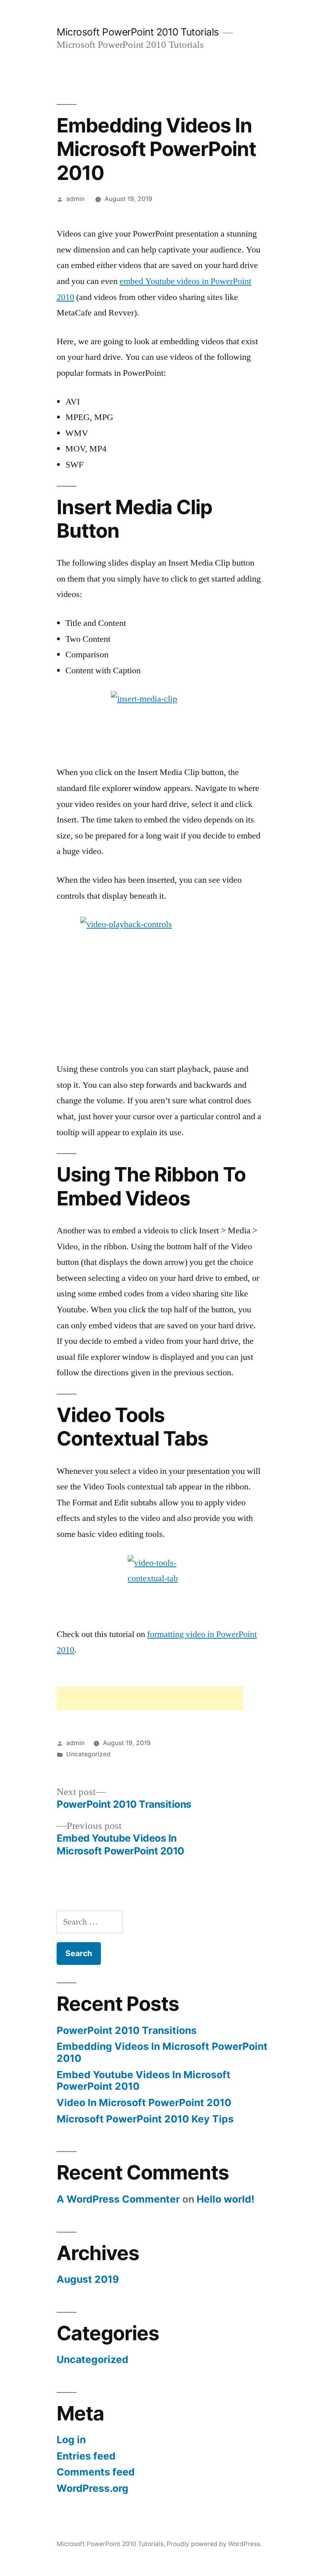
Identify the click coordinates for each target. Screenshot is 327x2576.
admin (75, 199)
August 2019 (88, 2279)
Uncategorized (88, 1754)
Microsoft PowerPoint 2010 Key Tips (145, 2119)
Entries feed (86, 2456)
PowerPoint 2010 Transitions (127, 2030)
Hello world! (226, 2199)
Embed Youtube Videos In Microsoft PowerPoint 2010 (144, 2081)
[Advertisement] (150, 1698)
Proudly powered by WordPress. (214, 2544)
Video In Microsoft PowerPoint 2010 (144, 2103)
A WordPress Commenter (118, 2199)
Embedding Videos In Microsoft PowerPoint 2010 (162, 2052)
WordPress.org (93, 2488)
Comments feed (96, 2472)
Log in (71, 2440)
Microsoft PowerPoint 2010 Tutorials (138, 32)
